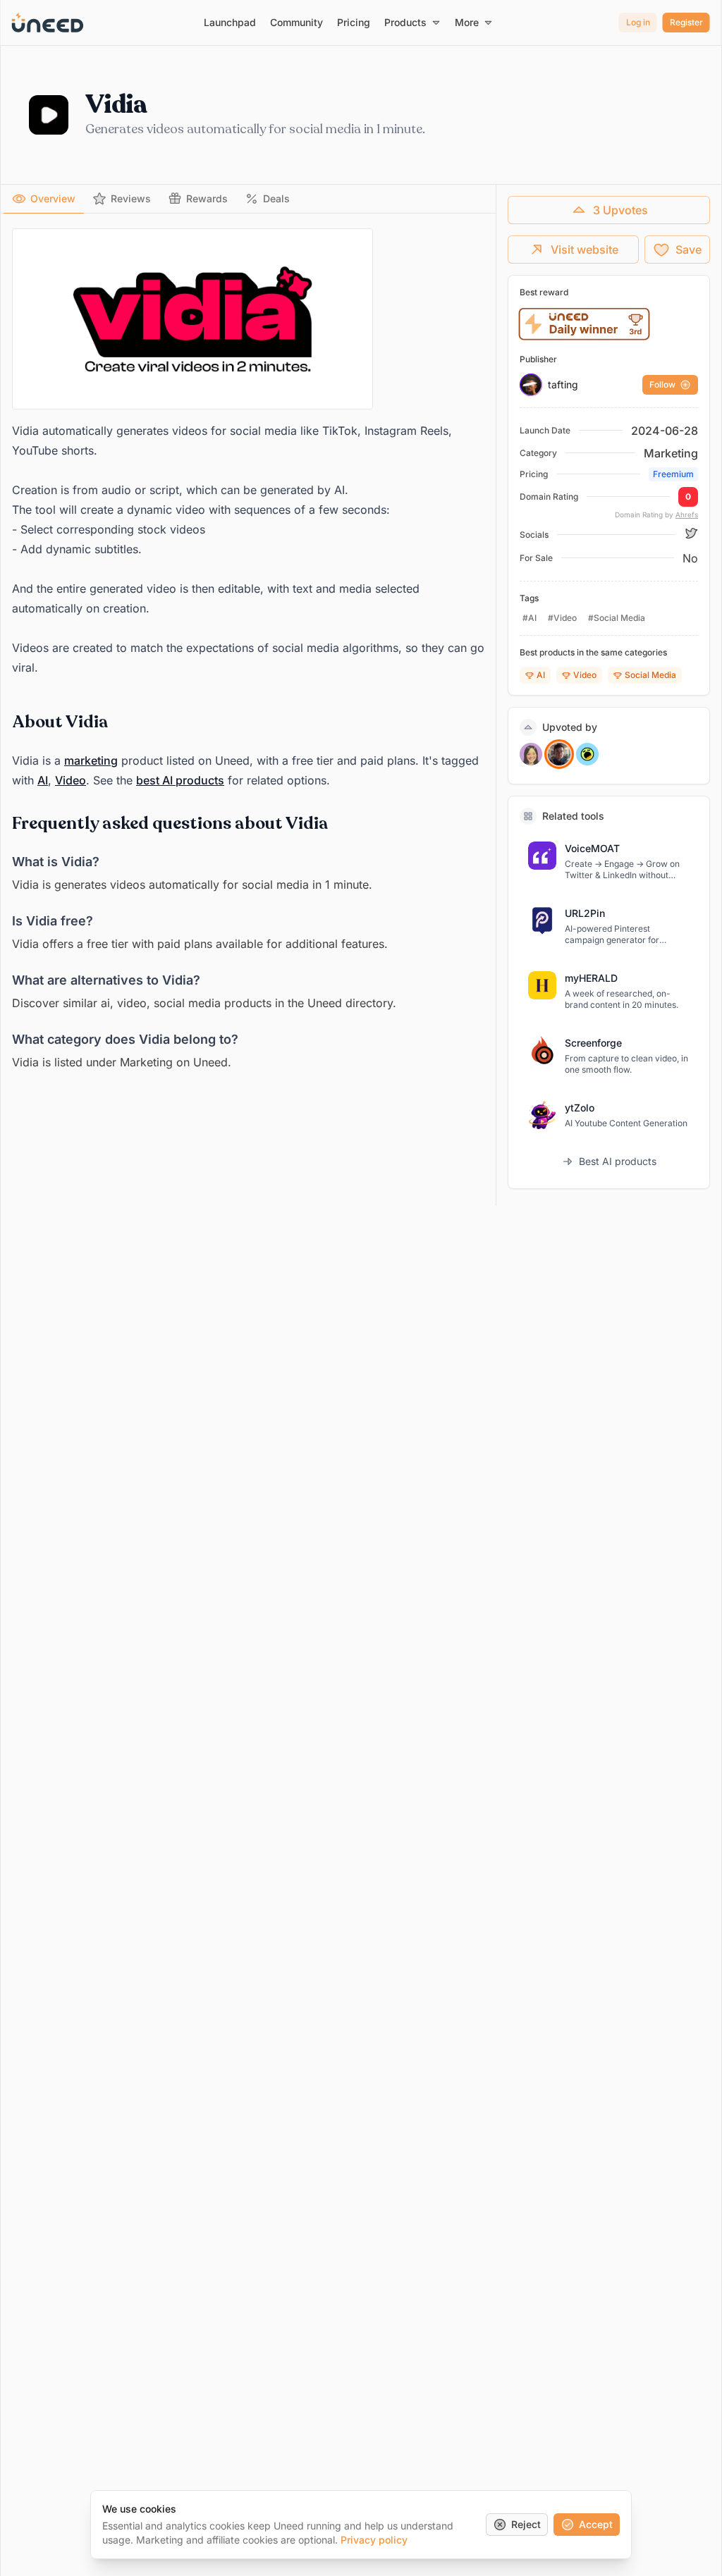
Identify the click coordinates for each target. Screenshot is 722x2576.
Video (71, 780)
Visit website (585, 249)
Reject (526, 2524)
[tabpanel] (248, 650)
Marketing (671, 453)
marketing (91, 760)
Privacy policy (374, 2540)
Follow (662, 384)
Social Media (650, 675)
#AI (530, 618)
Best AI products (618, 1161)
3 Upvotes (620, 210)
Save (689, 249)
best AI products (180, 780)
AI (43, 780)
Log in (638, 22)
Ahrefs (687, 514)
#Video (562, 618)
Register (686, 22)
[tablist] (248, 199)
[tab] (44, 199)
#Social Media (617, 618)
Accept (596, 2524)
